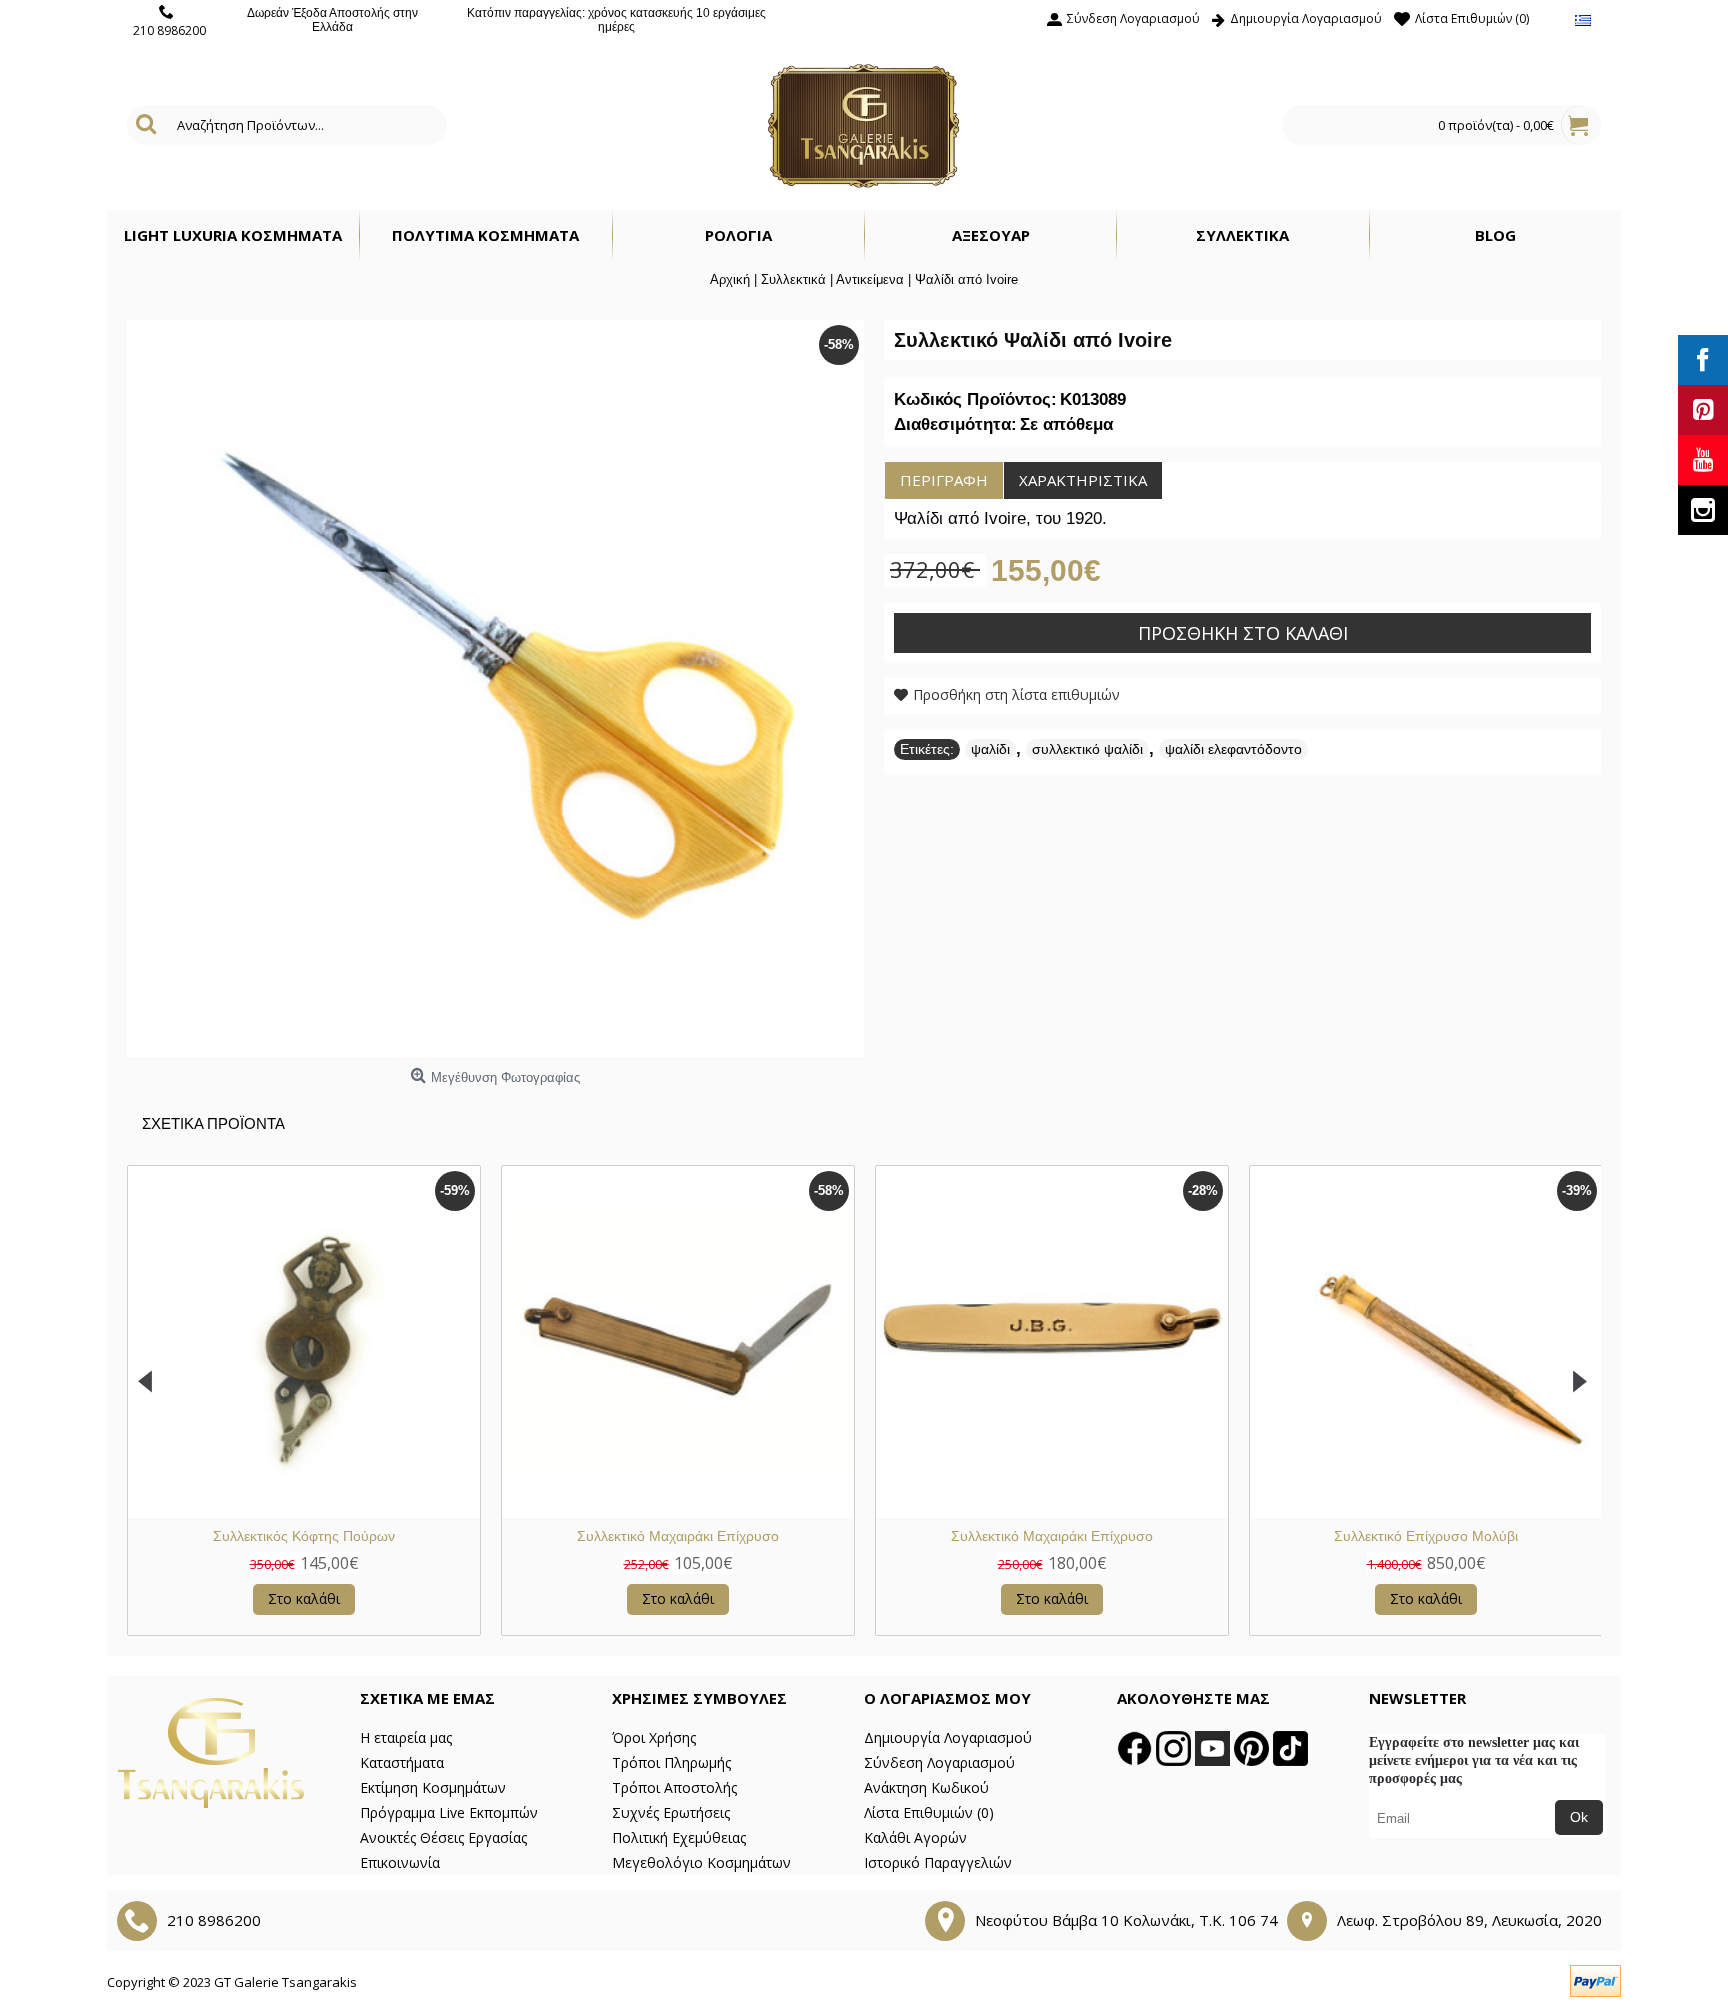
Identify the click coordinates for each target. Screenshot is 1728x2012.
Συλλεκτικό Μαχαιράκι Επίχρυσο (678, 1536)
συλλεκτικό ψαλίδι (1087, 749)
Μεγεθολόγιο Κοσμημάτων (701, 1862)
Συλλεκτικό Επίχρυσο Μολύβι (1426, 1536)
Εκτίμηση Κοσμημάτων (433, 1787)
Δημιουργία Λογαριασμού (948, 1737)
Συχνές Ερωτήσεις (671, 1812)
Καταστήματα (402, 1762)
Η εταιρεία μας (406, 1737)
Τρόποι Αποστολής (674, 1787)
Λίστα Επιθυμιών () (929, 1812)
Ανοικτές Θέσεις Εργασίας (443, 1837)
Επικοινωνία (400, 1862)
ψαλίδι (990, 749)
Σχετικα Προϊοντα (213, 1123)
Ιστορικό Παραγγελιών (938, 1862)
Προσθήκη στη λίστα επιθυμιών (1016, 694)
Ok (1579, 1817)
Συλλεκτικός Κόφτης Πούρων (304, 1536)
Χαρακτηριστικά (1083, 480)
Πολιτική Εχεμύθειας (679, 1837)
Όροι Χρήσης (654, 1737)
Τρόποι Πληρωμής (671, 1762)
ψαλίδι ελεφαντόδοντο (1233, 749)
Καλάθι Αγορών (915, 1837)
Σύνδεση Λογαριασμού (939, 1762)
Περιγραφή (944, 480)
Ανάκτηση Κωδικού (926, 1787)
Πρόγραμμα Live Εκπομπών (449, 1812)
